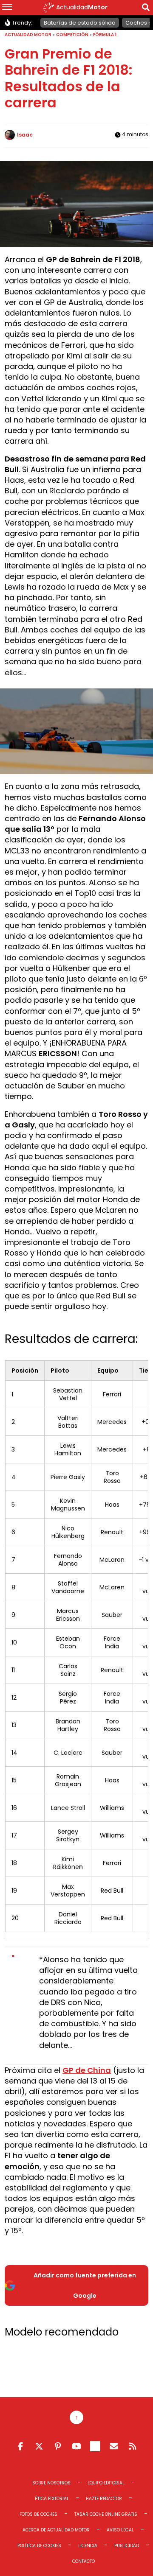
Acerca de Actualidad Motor (56, 2530)
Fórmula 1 (105, 35)
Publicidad (127, 2546)
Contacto (84, 2561)
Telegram (95, 2446)
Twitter (39, 2446)
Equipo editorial (106, 2483)
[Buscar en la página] (146, 9)
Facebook (20, 2446)
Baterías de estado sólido (80, 23)
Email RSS (114, 2446)
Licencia (88, 2546)
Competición (72, 35)
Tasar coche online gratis (106, 2514)
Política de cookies (39, 2546)
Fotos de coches (38, 2514)
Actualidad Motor (28, 35)
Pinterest (58, 2446)
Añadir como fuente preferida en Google (85, 2285)
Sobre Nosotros (51, 2483)
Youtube (76, 2446)
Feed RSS (133, 2446)
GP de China (87, 2070)
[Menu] (7, 8)
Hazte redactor (104, 2499)
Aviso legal (120, 2530)
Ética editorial (52, 2499)
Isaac (25, 135)
